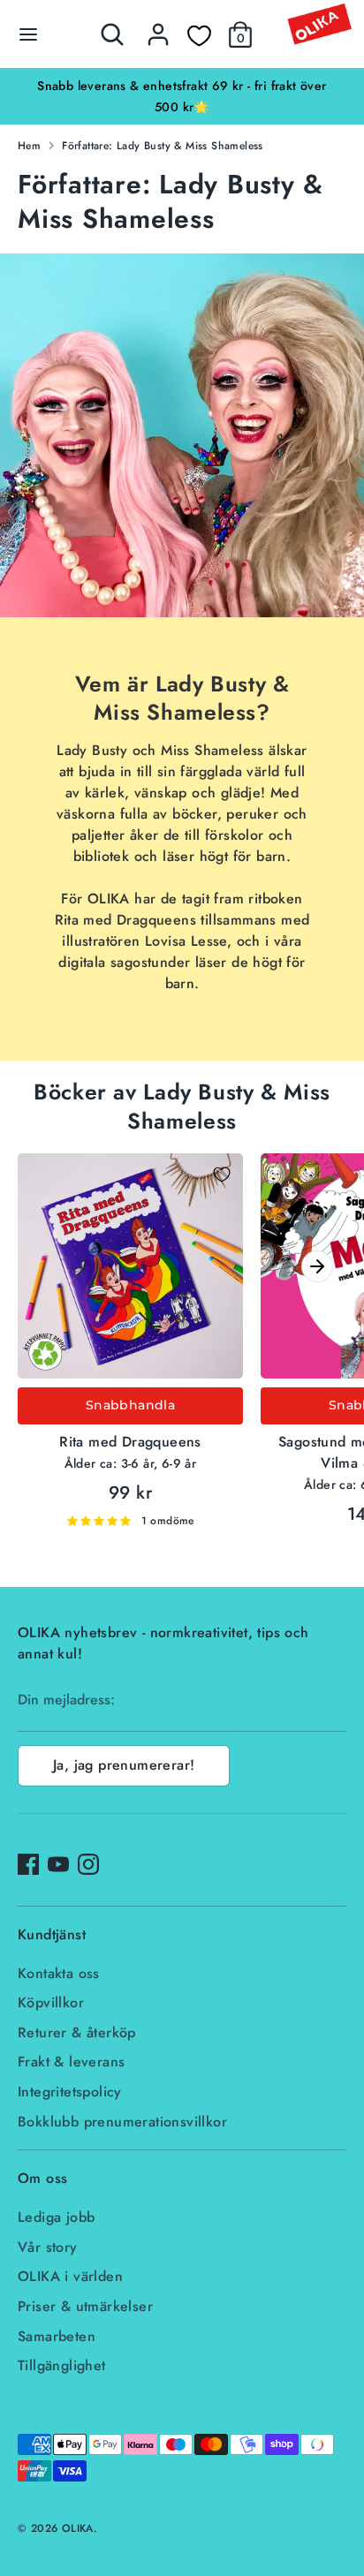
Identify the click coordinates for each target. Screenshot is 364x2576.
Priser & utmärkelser (85, 2306)
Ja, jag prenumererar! (124, 1765)
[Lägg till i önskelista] (222, 1175)
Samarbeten (57, 2336)
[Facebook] (28, 1864)
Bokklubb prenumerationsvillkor (122, 2122)
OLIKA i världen (70, 2276)
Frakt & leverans (71, 2062)
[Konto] (158, 27)
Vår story (48, 2247)
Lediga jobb (56, 2217)
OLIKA (78, 2528)
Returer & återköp (77, 2032)
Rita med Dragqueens (130, 1442)
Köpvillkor (51, 2002)
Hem (29, 146)
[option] (182, 96)
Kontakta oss (59, 1973)
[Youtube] (58, 1864)
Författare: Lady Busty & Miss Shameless (163, 146)
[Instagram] (88, 1864)
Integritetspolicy (70, 2092)
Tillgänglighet (62, 2365)
